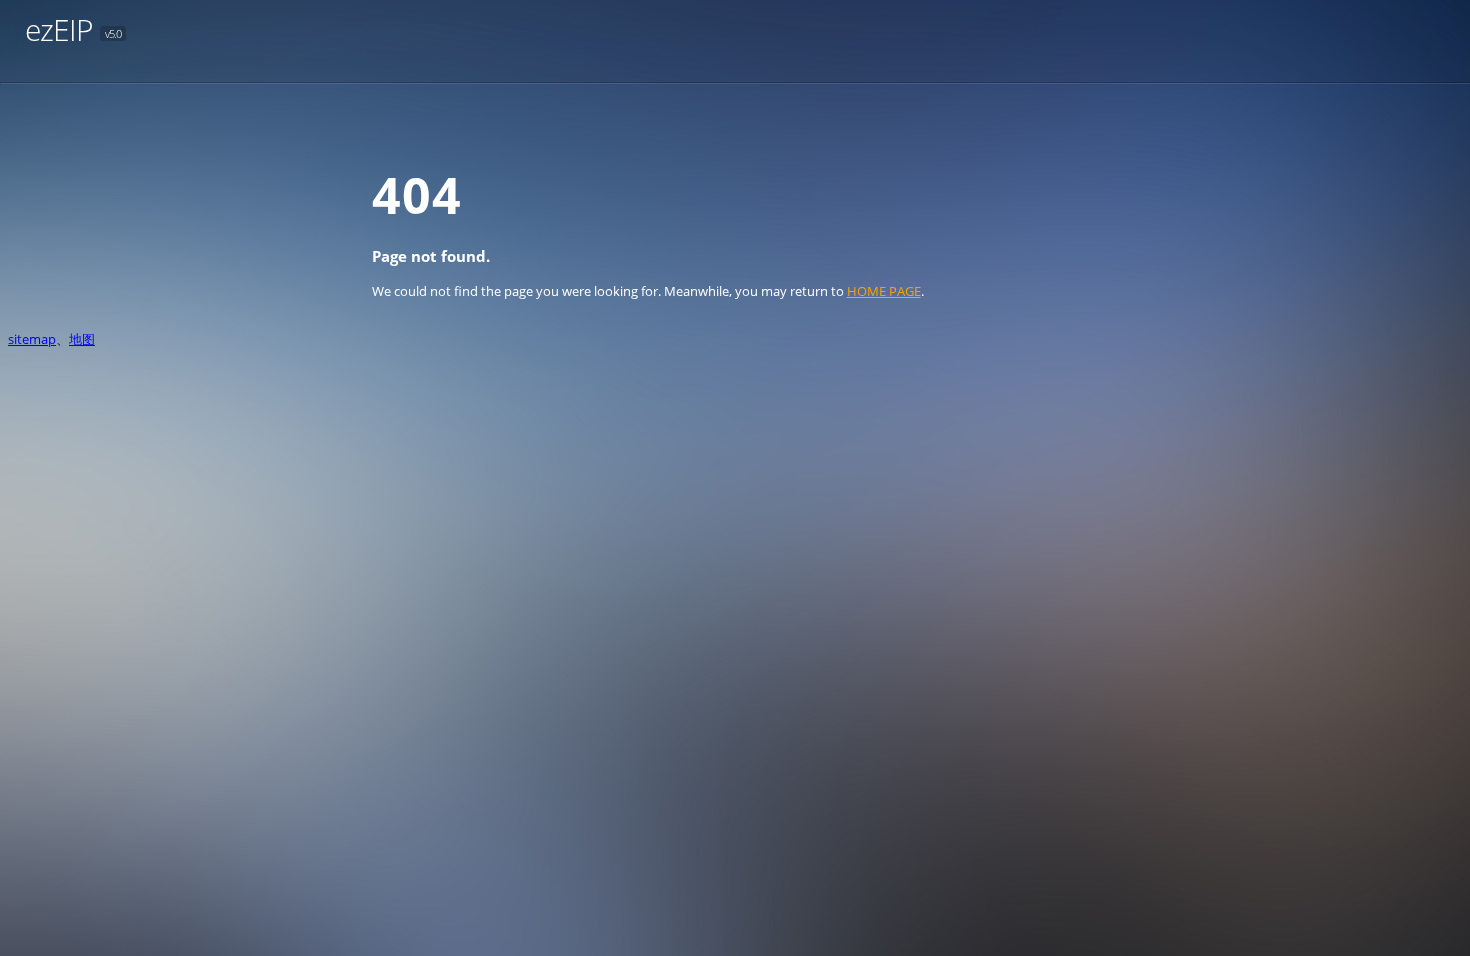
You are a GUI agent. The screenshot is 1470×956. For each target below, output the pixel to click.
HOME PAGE (884, 291)
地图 (82, 339)
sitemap (32, 339)
